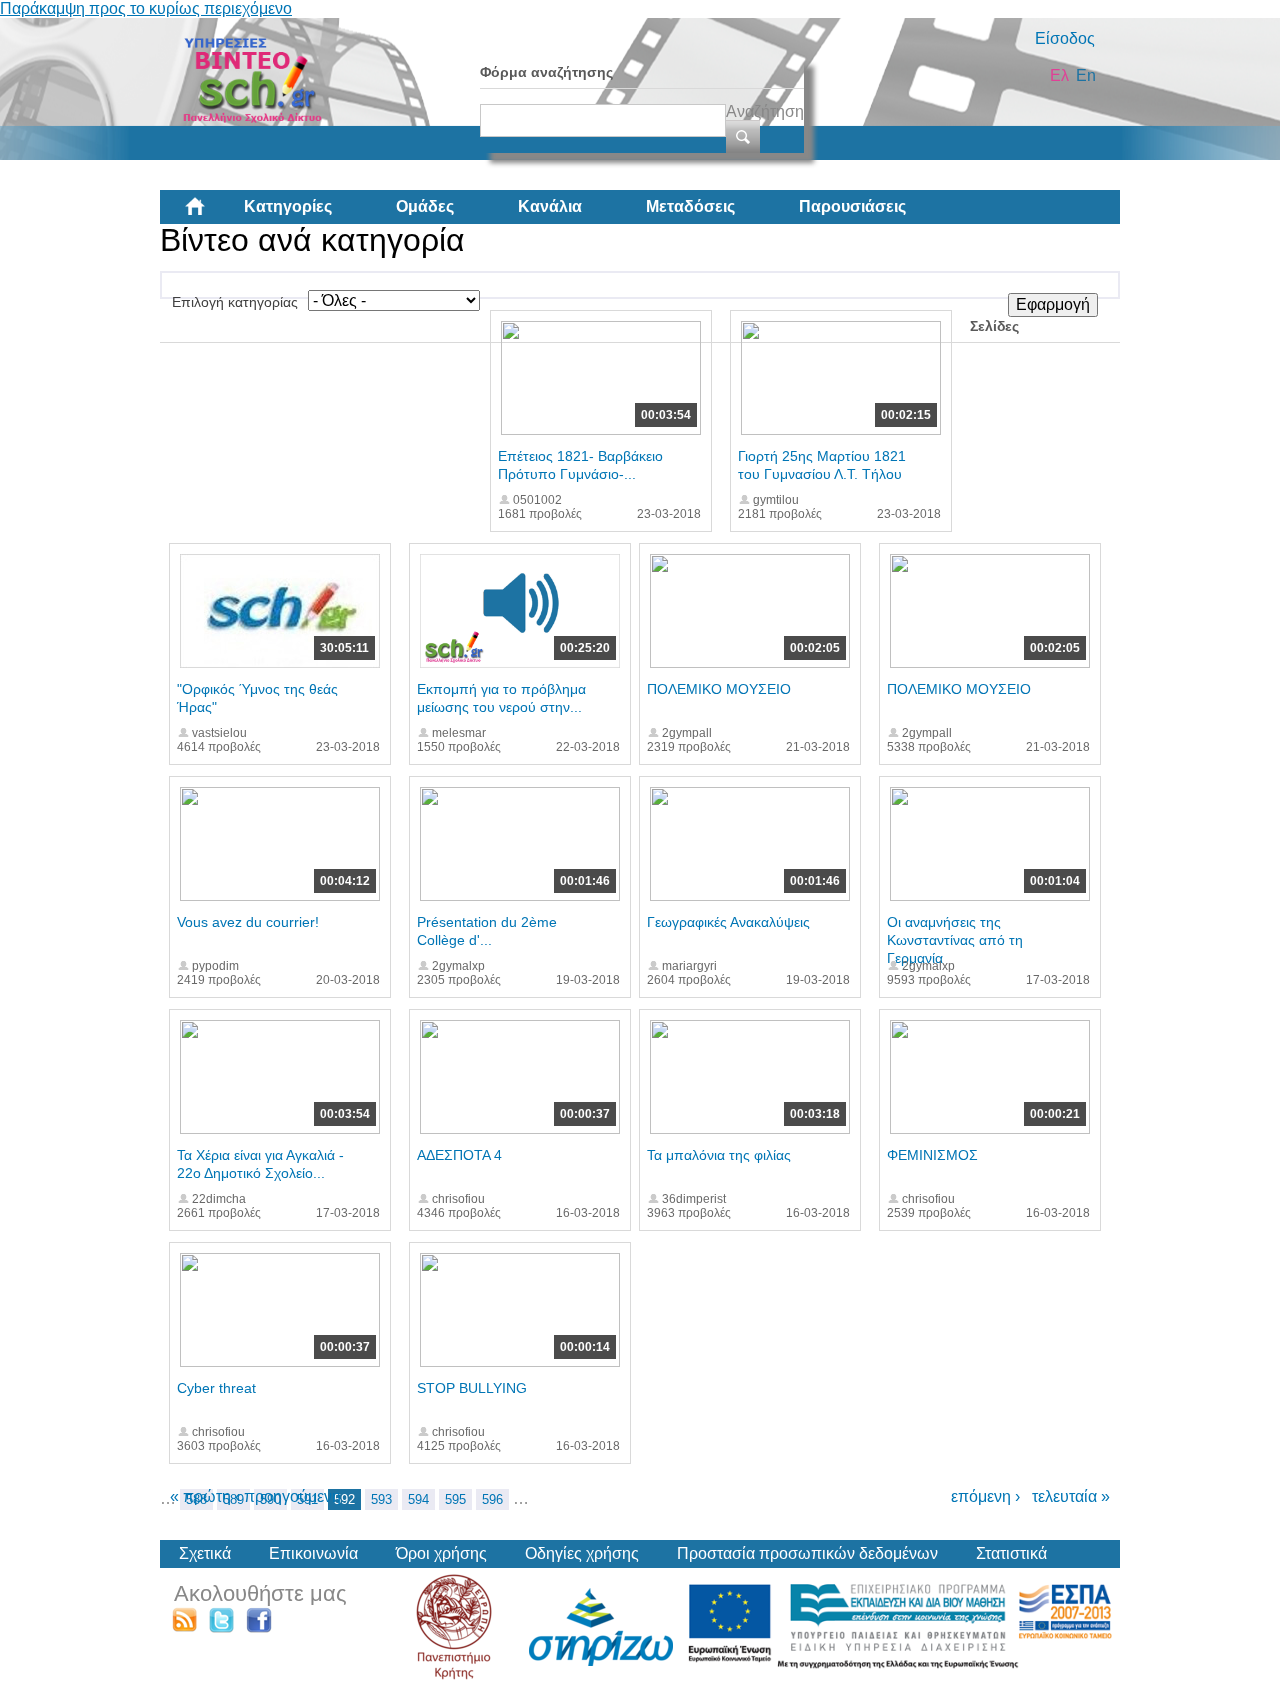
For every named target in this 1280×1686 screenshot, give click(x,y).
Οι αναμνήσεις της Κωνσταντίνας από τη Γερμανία (955, 940)
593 (381, 1499)
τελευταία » (1071, 1496)
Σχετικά (205, 1553)
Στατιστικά (1011, 1553)
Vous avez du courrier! (248, 922)
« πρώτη (200, 1496)
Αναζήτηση (765, 111)
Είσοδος (1065, 38)
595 (455, 1499)
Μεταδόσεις (690, 206)
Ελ (1059, 75)
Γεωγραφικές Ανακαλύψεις (728, 922)
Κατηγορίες (288, 206)
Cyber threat (216, 1388)
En (1086, 75)
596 (492, 1499)
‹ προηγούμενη (288, 1496)
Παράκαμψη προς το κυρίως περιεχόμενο (146, 8)
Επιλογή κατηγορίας (235, 302)
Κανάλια (550, 206)
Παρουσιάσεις (852, 206)
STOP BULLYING (472, 1388)
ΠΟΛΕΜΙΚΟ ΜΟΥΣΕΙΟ (719, 689)
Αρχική (211, 214)
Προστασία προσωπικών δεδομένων (807, 1553)
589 (233, 1499)
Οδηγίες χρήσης (582, 1553)
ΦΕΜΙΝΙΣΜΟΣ (932, 1155)
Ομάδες (425, 206)
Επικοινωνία (313, 1553)
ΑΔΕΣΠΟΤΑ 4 (459, 1155)
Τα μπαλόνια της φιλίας (719, 1155)
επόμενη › (985, 1496)
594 (418, 1499)
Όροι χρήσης (441, 1553)
